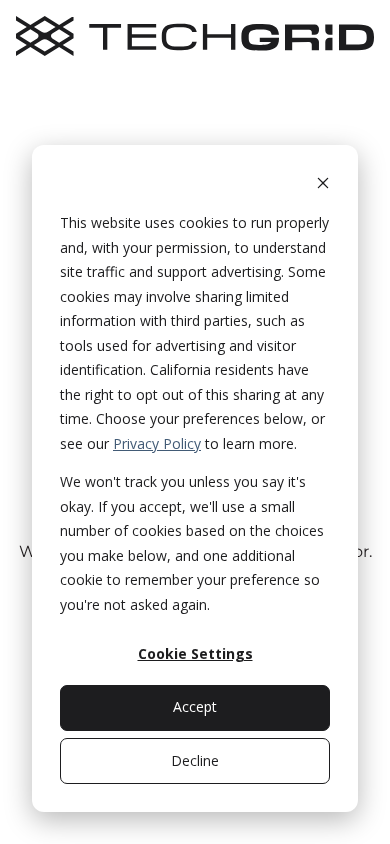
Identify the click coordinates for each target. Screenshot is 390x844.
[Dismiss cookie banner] (323, 185)
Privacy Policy (157, 443)
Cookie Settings (195, 653)
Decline (195, 760)
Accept (195, 706)
